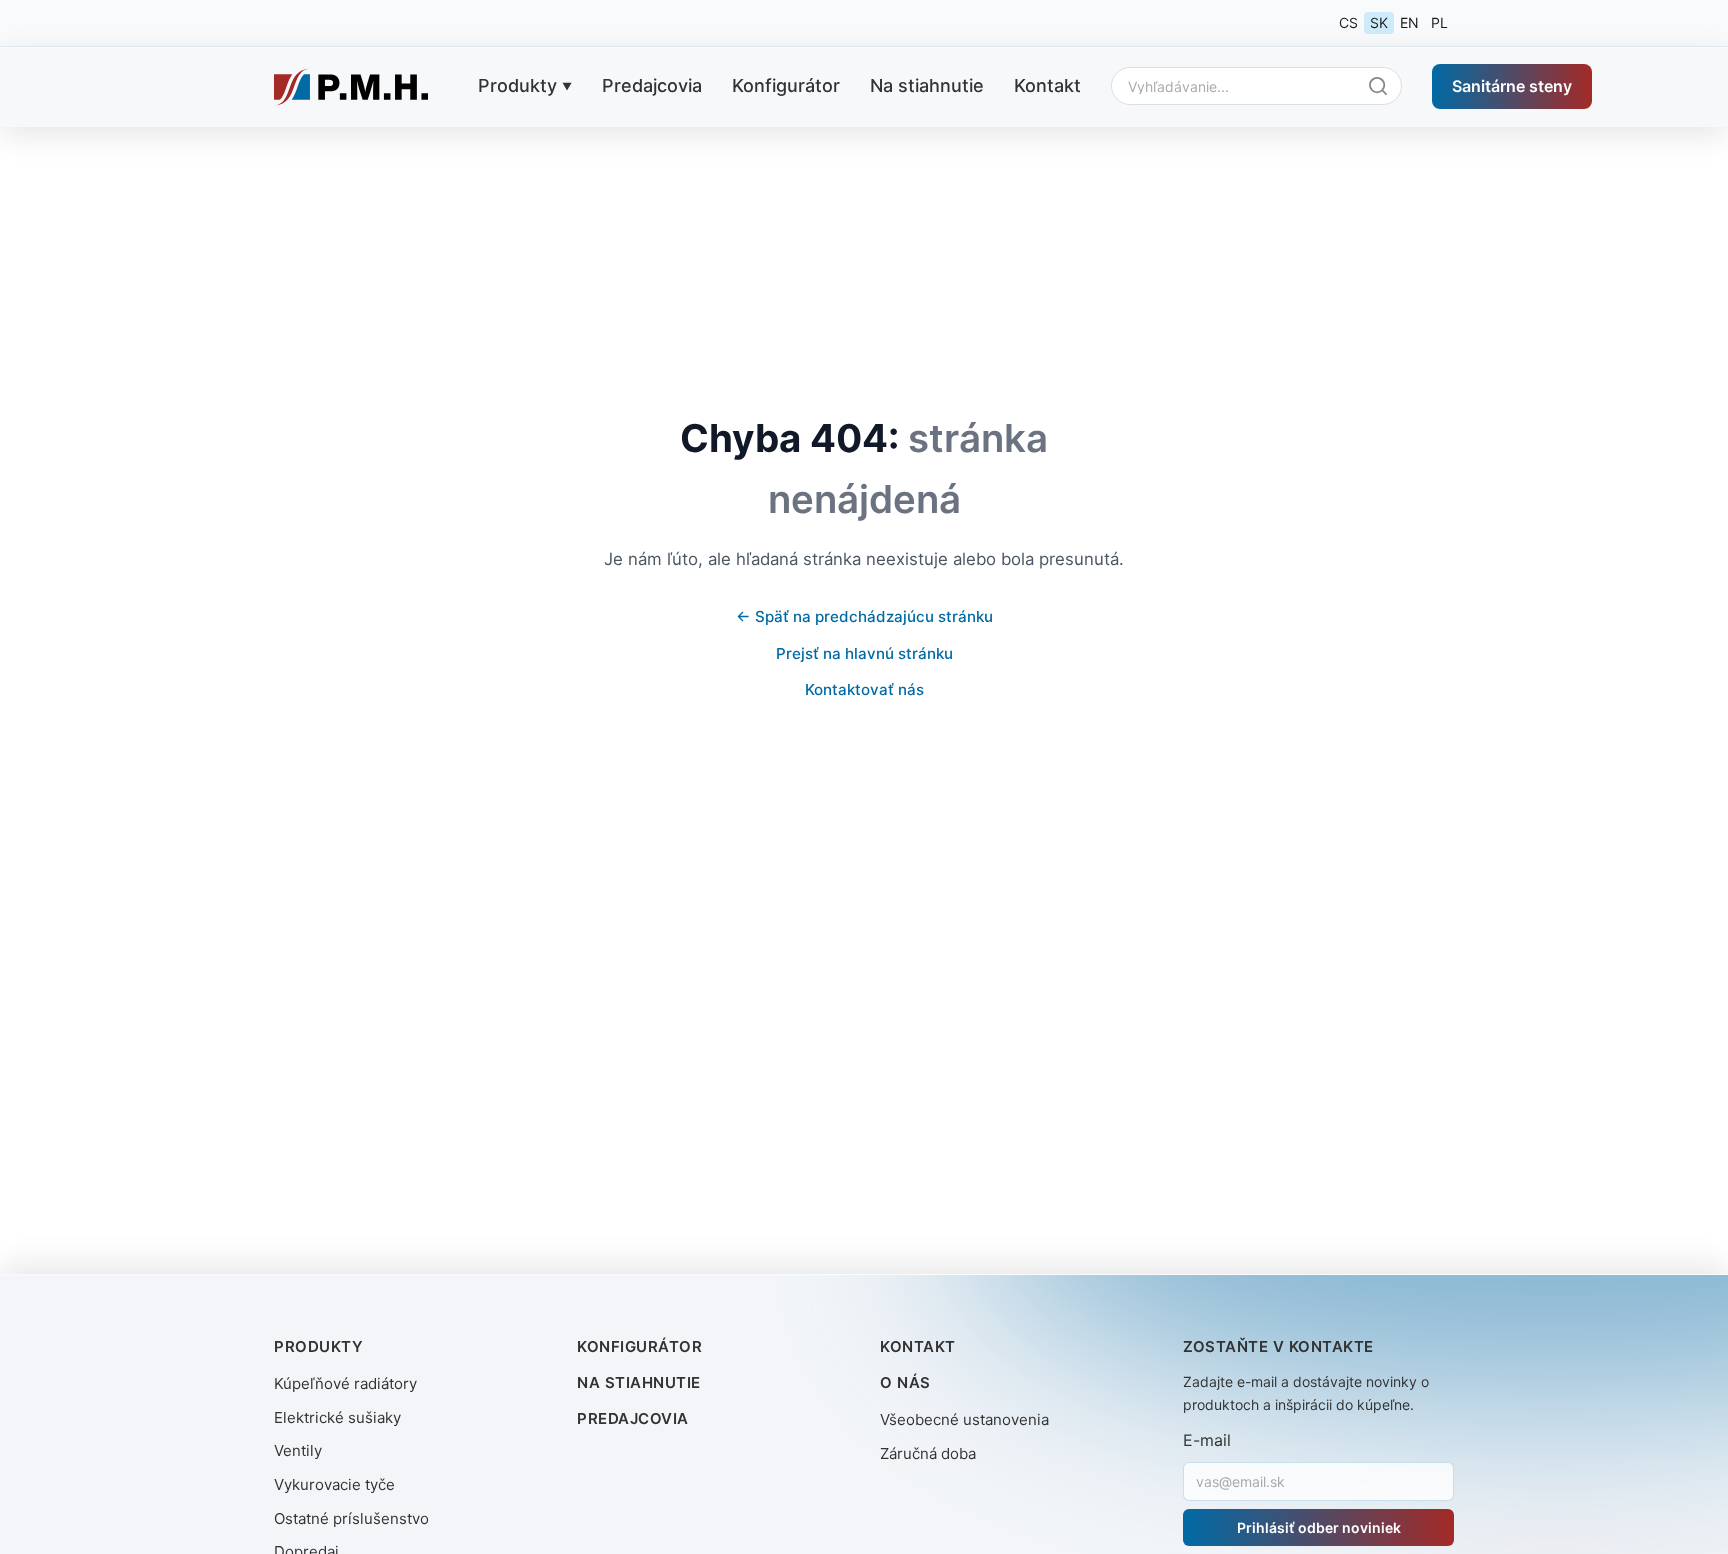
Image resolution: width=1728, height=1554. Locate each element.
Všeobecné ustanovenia (964, 1419)
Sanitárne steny (1512, 85)
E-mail (1207, 1440)
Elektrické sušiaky (337, 1417)
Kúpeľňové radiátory (345, 1383)
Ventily (298, 1450)
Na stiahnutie (927, 85)
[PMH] (351, 87)
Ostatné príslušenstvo (351, 1518)
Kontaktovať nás (864, 689)
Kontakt (1047, 85)
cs (1348, 22)
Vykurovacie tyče (334, 1484)
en (1409, 22)
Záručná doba (928, 1453)
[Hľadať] (1383, 86)
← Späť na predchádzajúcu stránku (864, 616)
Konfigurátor (786, 85)
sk (1379, 22)
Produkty (517, 85)
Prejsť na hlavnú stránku (864, 653)
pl (1439, 22)
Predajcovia (652, 85)
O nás (905, 1382)
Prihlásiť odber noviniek (1319, 1527)
